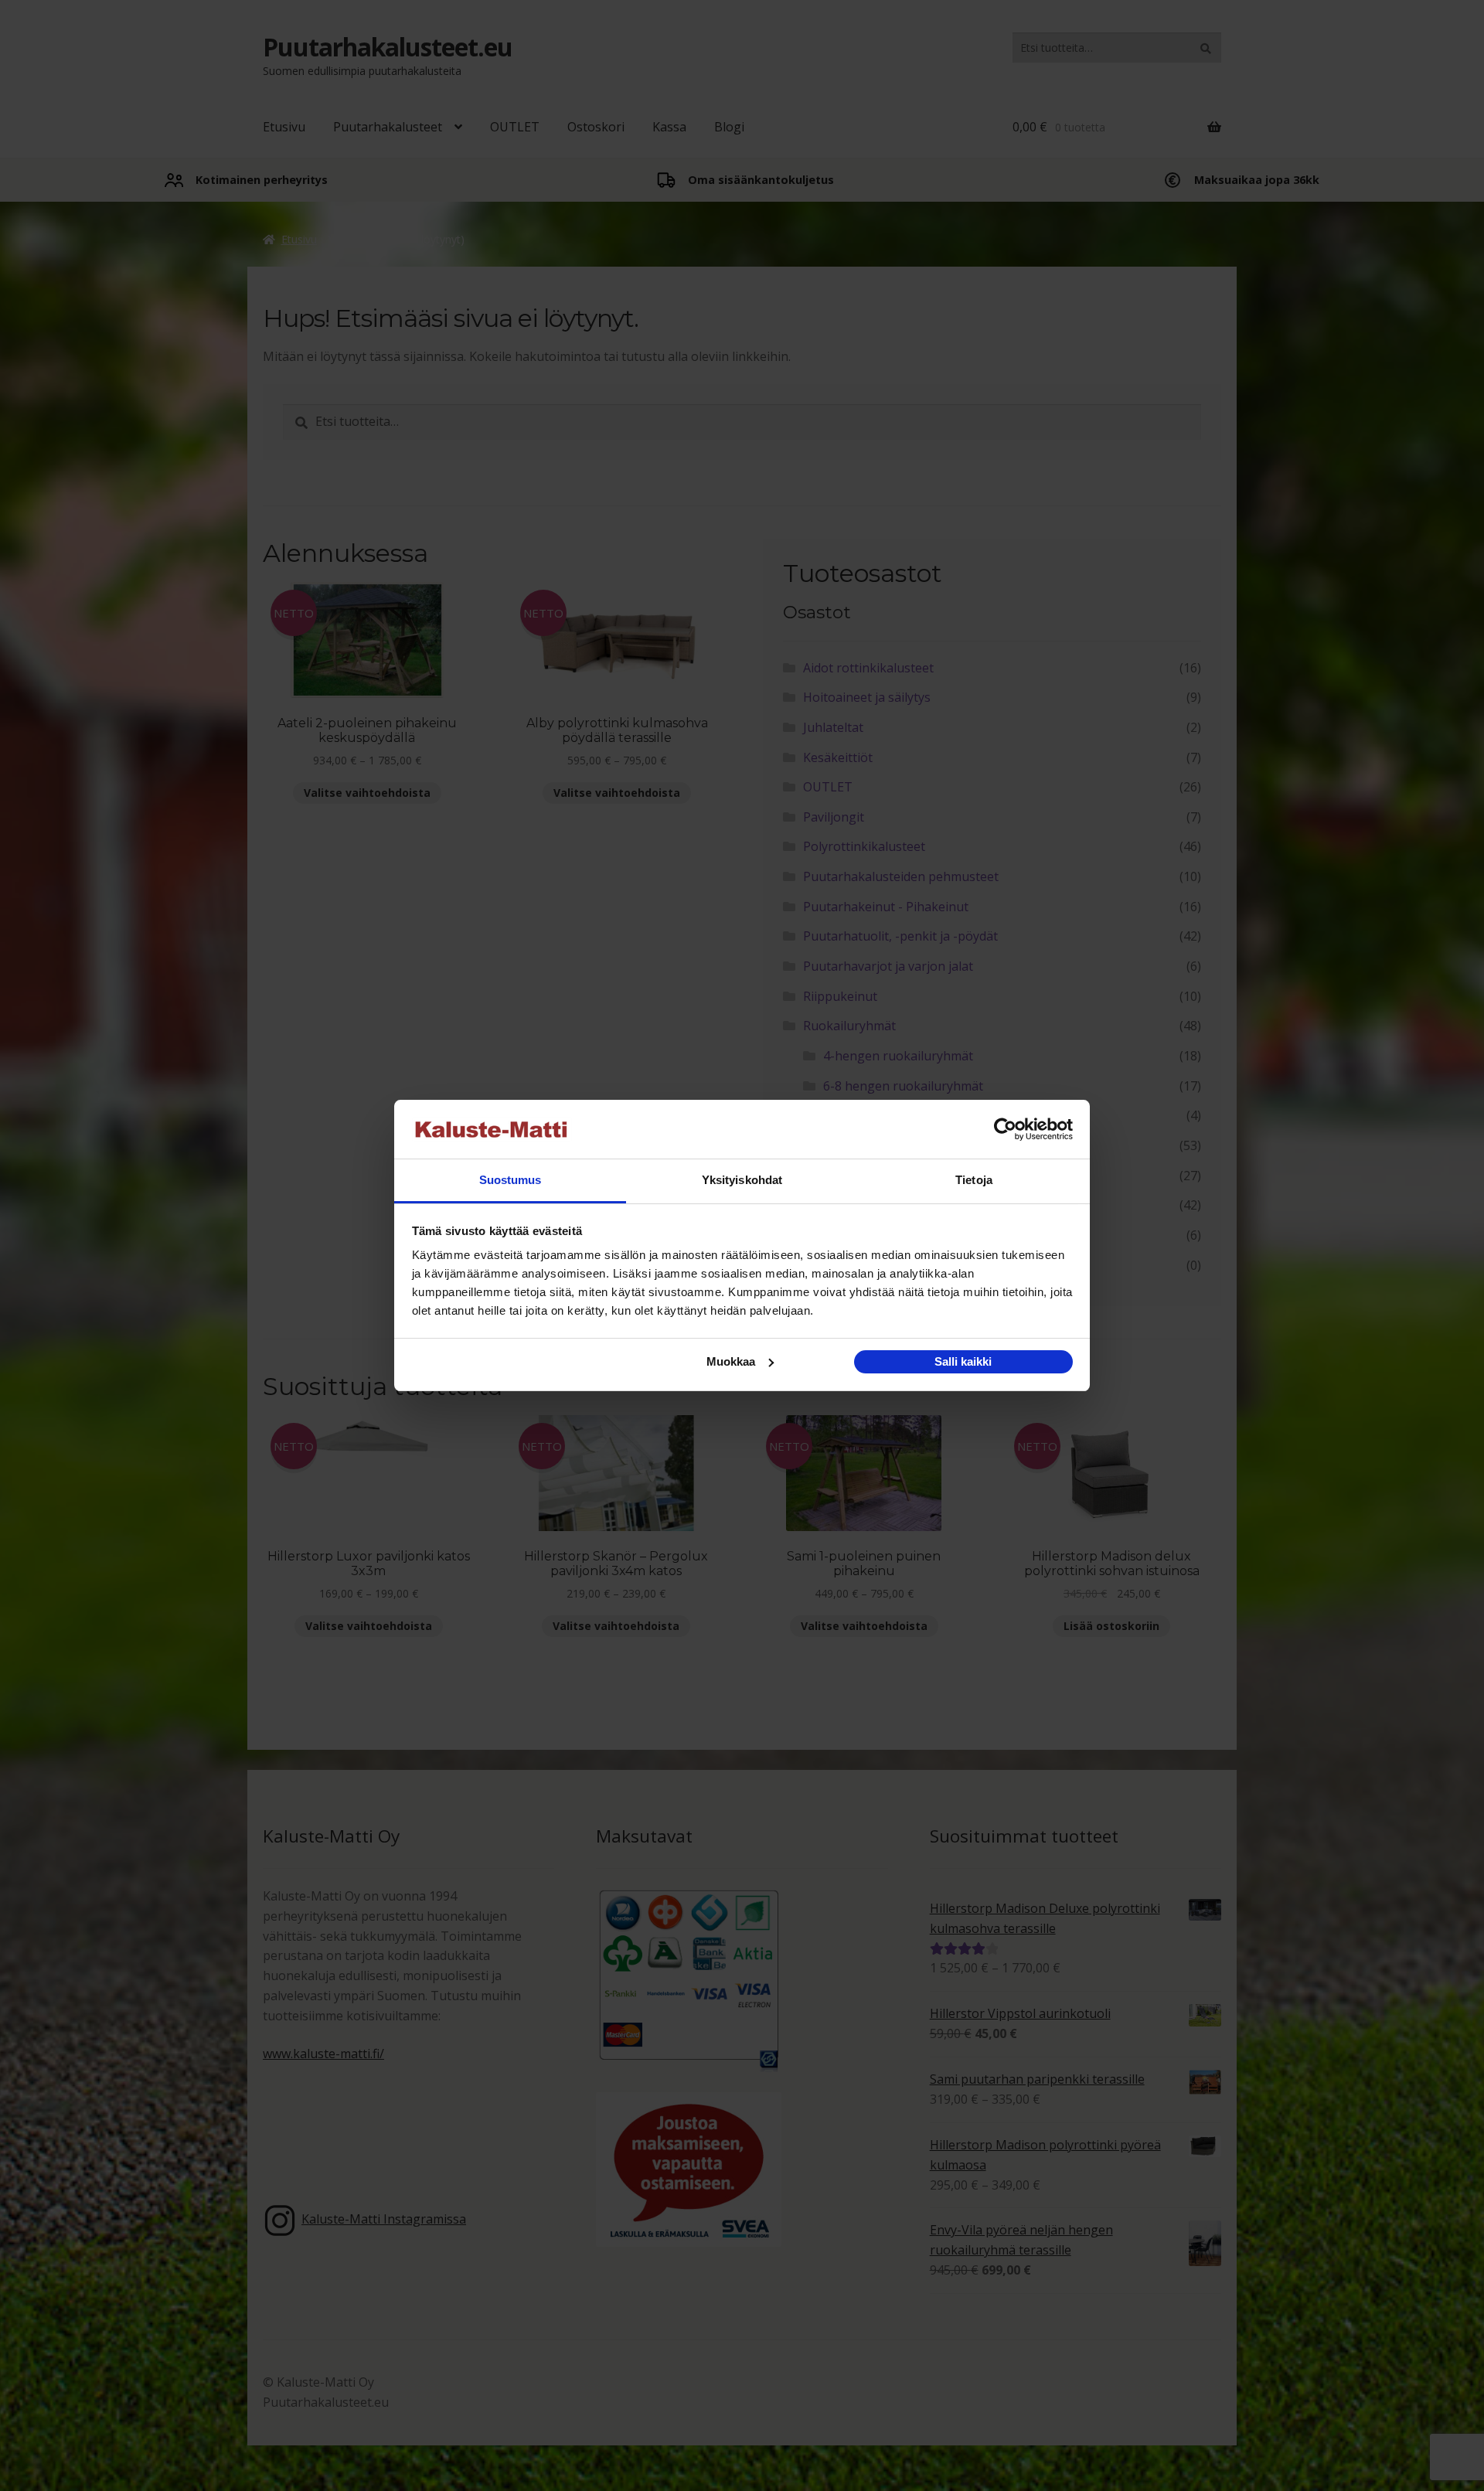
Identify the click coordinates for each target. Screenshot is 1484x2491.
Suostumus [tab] (511, 1180)
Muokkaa (731, 1361)
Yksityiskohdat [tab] (742, 1180)
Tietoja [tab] (974, 1180)
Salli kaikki (963, 1361)
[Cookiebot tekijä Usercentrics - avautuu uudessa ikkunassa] (1005, 1129)
